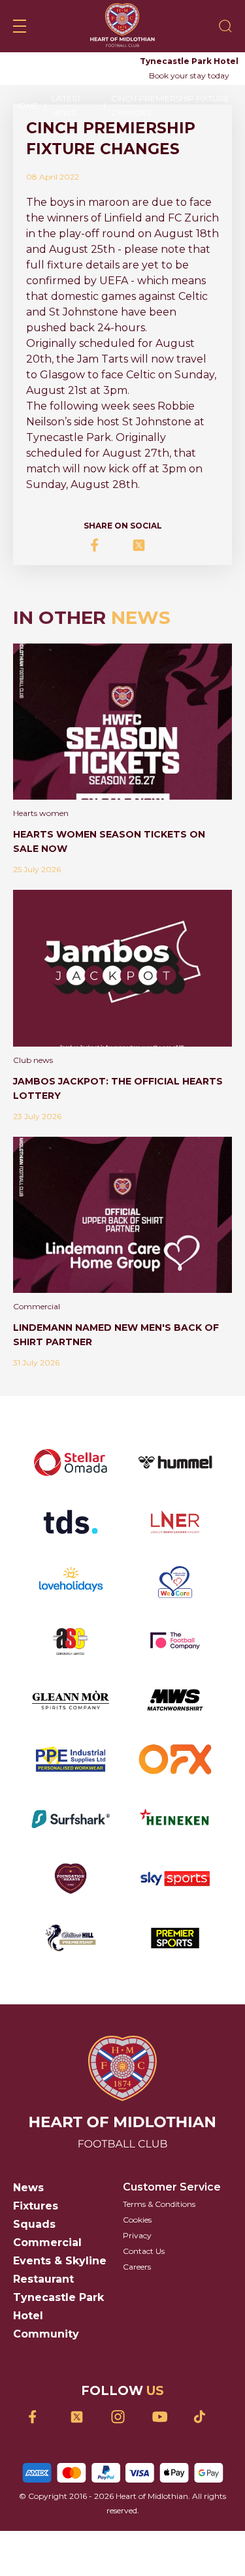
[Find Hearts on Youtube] (164, 2417)
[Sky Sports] (175, 1879)
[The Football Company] (175, 1641)
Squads (34, 2224)
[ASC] (71, 1641)
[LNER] (175, 1522)
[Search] (225, 26)
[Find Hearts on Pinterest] (205, 2417)
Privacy (137, 2235)
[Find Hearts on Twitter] (81, 2417)
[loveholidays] (71, 1581)
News (28, 2188)
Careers (137, 2267)
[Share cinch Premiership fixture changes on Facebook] (102, 545)
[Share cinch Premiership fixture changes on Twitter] (143, 545)
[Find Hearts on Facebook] (40, 2417)
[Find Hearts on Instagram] (122, 2417)
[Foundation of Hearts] (71, 1879)
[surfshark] (71, 1819)
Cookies (137, 2220)
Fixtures (36, 2206)
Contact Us (144, 2251)
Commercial (47, 2242)
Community (46, 2334)
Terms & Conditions (159, 2204)
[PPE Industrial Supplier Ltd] (71, 1759)
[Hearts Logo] (122, 26)
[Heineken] (175, 1819)
